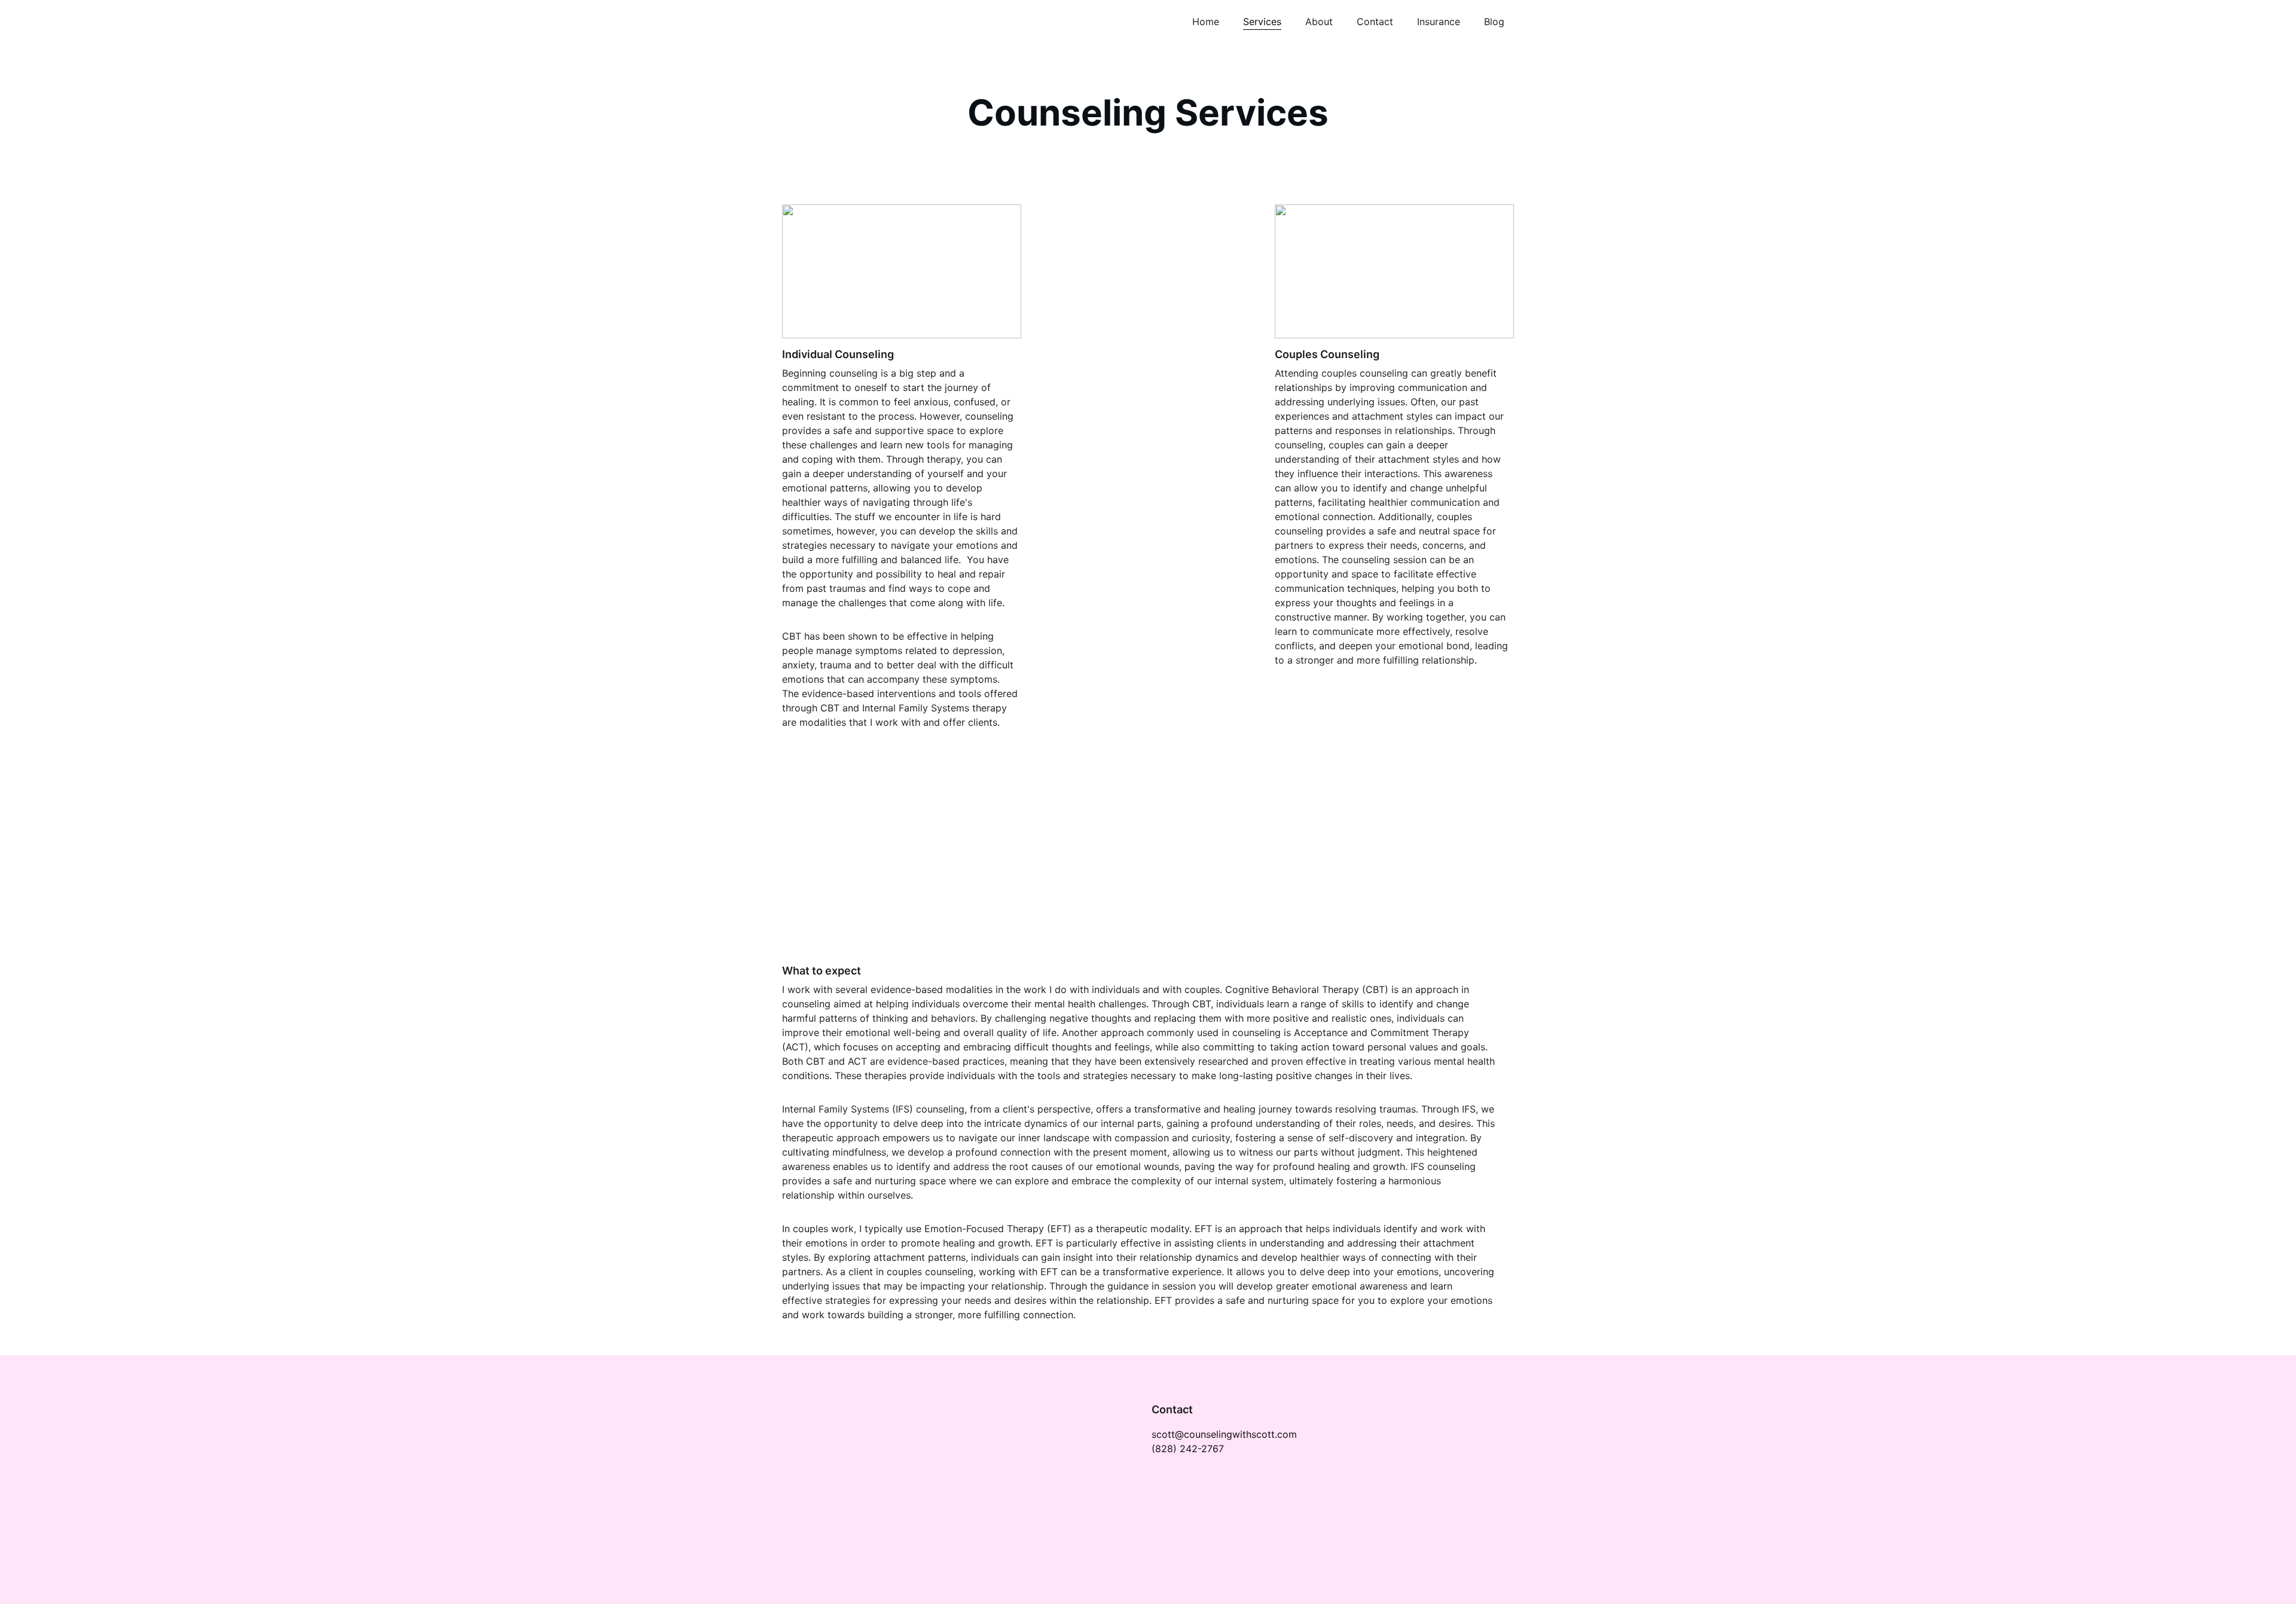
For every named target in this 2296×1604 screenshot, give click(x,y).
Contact (1375, 22)
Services (1262, 22)
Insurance (1439, 22)
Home (1206, 22)
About (1319, 22)
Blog (1494, 22)
